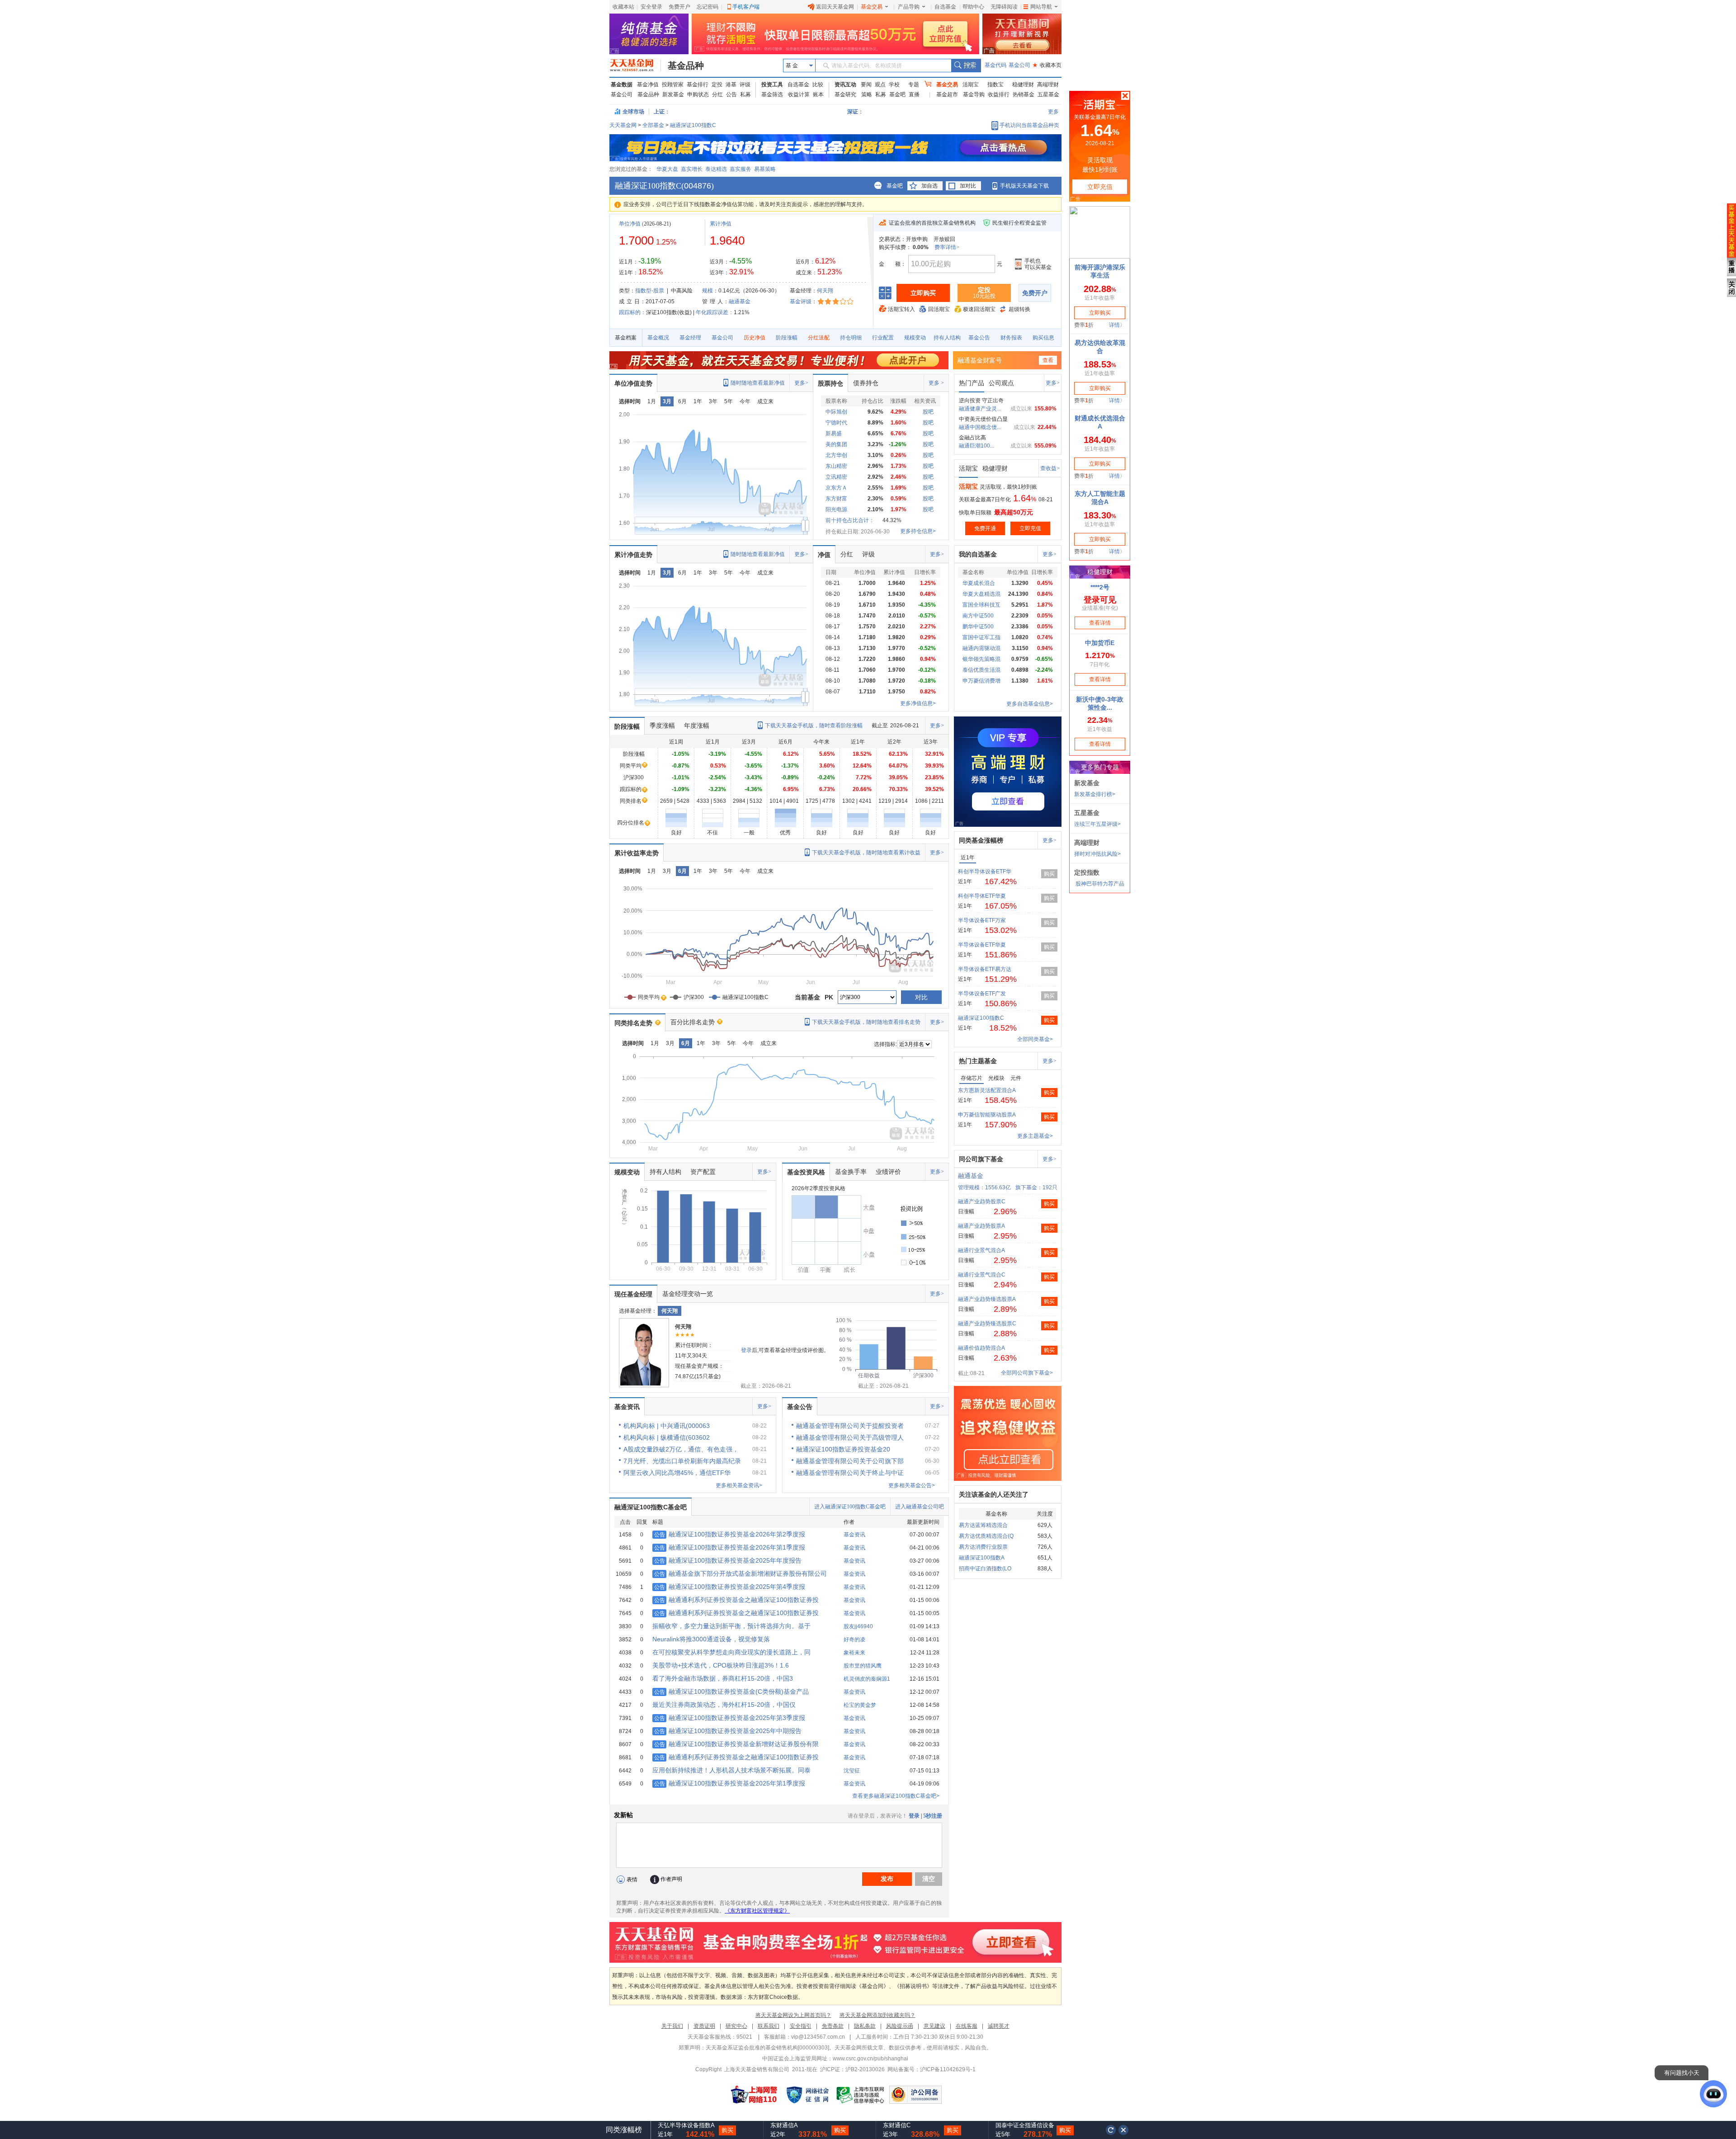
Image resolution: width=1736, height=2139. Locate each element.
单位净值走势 (633, 383)
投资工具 (772, 85)
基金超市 (947, 94)
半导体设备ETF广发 (982, 994)
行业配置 (883, 338)
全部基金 (653, 125)
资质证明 (704, 2026)
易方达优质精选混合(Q (986, 1536)
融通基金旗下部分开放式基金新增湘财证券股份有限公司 (741, 1574)
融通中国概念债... (980, 427)
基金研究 (845, 94)
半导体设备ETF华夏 (982, 945)
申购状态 (698, 94)
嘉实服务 (741, 169)
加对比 (968, 186)
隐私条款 (865, 2026)
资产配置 (703, 1172)
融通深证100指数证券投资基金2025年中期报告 (728, 1731)
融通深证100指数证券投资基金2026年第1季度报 (730, 1547)
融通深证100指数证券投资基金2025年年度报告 (728, 1560)
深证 (855, 112)
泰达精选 (716, 169)
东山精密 (836, 466)
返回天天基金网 (835, 7)
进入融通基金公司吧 (920, 1507)
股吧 (928, 412)
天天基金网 (623, 125)
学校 (894, 85)
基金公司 (1019, 65)
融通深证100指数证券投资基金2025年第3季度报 (730, 1718)
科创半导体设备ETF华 (985, 872)
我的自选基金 (978, 554)
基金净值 (648, 85)
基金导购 (974, 94)
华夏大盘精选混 (981, 594)
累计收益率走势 (637, 853)
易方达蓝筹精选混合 (983, 1525)
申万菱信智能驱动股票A (987, 1115)
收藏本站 (623, 7)
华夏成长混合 (979, 583)
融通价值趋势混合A (981, 1348)
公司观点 (1001, 383)
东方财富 (836, 499)
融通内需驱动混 (981, 648)
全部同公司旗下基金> (1027, 1373)
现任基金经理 (633, 1294)
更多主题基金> (1035, 1136)
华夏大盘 (667, 169)
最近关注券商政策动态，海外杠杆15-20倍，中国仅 (724, 1705)
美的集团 (836, 444)
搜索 (966, 66)
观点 (880, 85)
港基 (731, 85)
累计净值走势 (633, 555)
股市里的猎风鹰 (863, 1666)
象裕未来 (854, 1653)
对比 (921, 997)
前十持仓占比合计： (850, 520)
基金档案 (626, 338)
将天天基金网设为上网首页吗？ (793, 2015)
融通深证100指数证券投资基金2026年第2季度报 (730, 1534)
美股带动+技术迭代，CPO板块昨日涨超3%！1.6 (721, 1665)
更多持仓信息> (918, 531)
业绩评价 (888, 1172)
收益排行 (999, 94)
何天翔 (825, 291)
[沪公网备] (915, 2095)
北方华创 (836, 455)
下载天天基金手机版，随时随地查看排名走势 (866, 1022)
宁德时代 (836, 423)
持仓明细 (851, 338)
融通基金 (740, 302)
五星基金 (1048, 94)
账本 (818, 94)
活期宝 (971, 85)
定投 (717, 85)
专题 (914, 85)
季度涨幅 (662, 726)
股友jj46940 (858, 1626)
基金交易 (872, 7)
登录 (746, 1350)
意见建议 (934, 2026)
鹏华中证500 (978, 627)
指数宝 (995, 85)
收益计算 (799, 94)
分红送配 (819, 338)
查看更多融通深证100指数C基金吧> (896, 1796)
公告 (731, 94)
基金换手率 (851, 1172)
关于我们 (672, 2026)
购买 (1049, 874)
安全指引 (801, 2026)
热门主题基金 (978, 1061)
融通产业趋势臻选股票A (987, 1299)
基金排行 (698, 85)
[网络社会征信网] (807, 2095)
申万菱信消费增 (981, 681)
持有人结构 (947, 338)
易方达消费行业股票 (983, 1547)
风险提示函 (900, 2026)
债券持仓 (866, 383)
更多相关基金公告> (912, 1485)
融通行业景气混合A (981, 1250)
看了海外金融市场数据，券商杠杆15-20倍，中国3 (723, 1678)
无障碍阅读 (1004, 7)
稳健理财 (1023, 85)
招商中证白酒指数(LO (985, 1569)
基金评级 (801, 302)
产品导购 (909, 7)
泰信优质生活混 (981, 670)
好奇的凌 (854, 1640)
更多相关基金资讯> (739, 1485)
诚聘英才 (999, 2026)
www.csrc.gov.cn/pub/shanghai (870, 2059)
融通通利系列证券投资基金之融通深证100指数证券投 (736, 1600)
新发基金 (673, 94)
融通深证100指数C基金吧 (651, 1507)
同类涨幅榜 (624, 2130)
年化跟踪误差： (715, 312)
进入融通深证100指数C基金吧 (850, 1507)
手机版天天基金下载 (1024, 186)
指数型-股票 (650, 291)
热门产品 (972, 383)
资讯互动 (845, 85)
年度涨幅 (697, 726)
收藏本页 (1047, 65)
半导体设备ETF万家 (982, 920)
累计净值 (721, 224)
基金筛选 (772, 94)
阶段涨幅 (787, 338)
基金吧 (897, 94)
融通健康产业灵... (980, 409)
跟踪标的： (632, 312)
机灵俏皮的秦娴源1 (867, 1679)
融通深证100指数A (982, 1558)
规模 (708, 291)
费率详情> (947, 247)
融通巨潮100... (976, 446)
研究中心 (736, 2026)
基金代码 (995, 65)
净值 (824, 555)
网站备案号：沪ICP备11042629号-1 (932, 2069)
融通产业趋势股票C (982, 1201)
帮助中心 (973, 7)
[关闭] (1124, 2130)
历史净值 (755, 338)
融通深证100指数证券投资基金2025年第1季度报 (730, 1783)
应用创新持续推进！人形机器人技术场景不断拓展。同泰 (731, 1770)
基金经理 (690, 338)
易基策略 (765, 169)
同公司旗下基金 (981, 1159)
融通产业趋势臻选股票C (987, 1324)
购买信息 (1043, 338)
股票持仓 (830, 383)
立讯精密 (836, 477)
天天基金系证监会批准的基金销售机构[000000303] (767, 2048)
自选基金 (945, 7)
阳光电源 (836, 509)
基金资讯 (627, 1407)
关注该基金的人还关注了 (994, 1494)
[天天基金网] (635, 66)
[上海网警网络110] (754, 2095)
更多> (801, 383)
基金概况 (658, 338)
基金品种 (686, 66)
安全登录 (651, 7)
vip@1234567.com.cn (818, 2037)
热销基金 (1024, 94)
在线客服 (967, 2026)
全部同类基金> (1035, 1039)
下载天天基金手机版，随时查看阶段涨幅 (814, 726)
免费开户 (679, 7)
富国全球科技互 (981, 605)
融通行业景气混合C (982, 1275)
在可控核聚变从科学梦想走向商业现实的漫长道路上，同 (731, 1652)
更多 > (936, 383)
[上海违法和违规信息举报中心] (861, 2095)
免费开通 (985, 528)
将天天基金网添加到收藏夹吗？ (877, 2015)
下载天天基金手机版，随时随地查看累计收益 (866, 853)
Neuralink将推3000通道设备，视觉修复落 (711, 1639)
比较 (818, 85)
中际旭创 (836, 412)
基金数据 (622, 85)
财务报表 (1011, 338)
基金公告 (979, 338)
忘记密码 (708, 7)
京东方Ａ (836, 488)
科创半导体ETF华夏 (982, 896)
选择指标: (885, 1044)
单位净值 (630, 224)
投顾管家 (673, 85)
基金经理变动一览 (688, 1294)
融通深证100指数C (693, 125)
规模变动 (915, 338)
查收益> (1050, 468)
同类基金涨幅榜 (981, 840)
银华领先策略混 (981, 659)
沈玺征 (852, 1771)
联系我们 (769, 2026)
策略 (867, 94)
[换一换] (1111, 2130)
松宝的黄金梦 (860, 1705)
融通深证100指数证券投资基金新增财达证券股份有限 (736, 1744)
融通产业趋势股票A (981, 1226)
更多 (1053, 112)
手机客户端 (746, 7)
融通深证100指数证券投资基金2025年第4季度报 (730, 1587)
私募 (745, 94)
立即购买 (923, 293)
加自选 (929, 186)
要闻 (866, 85)
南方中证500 (978, 616)
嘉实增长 (692, 169)
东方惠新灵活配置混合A (987, 1090)
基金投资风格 (806, 1172)
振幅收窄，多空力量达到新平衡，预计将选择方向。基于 (731, 1626)
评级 (745, 85)
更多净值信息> (918, 703)
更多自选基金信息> (1030, 704)
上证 (659, 112)
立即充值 (1030, 528)
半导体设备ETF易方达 (985, 969)
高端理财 (1048, 85)
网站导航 (1041, 7)
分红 (717, 94)
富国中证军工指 (981, 637)
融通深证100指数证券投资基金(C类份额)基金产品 (731, 1691)
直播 (914, 94)
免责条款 (833, 2026)
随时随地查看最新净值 (758, 383)
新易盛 (834, 433)
